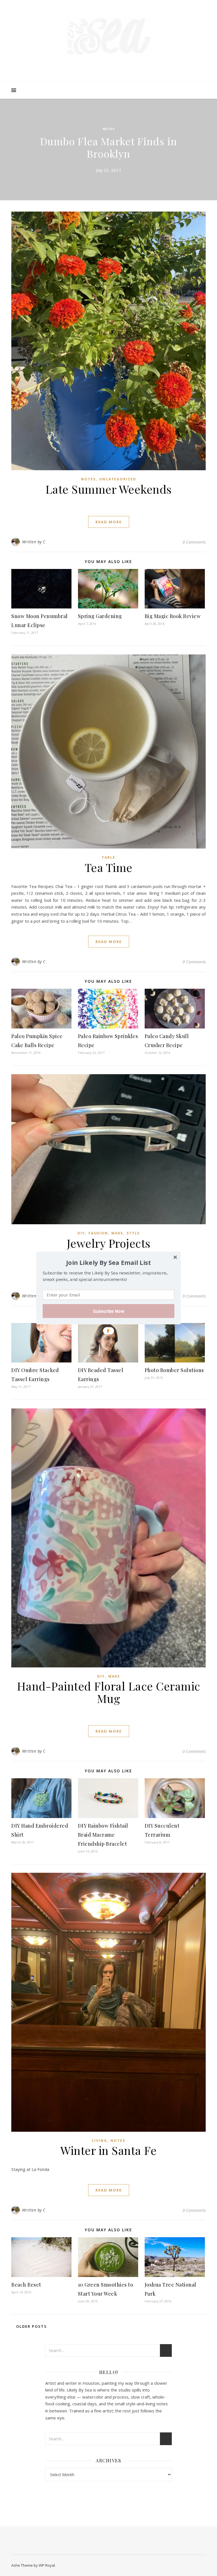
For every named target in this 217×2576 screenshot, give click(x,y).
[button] (108, 1262)
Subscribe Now (108, 1311)
